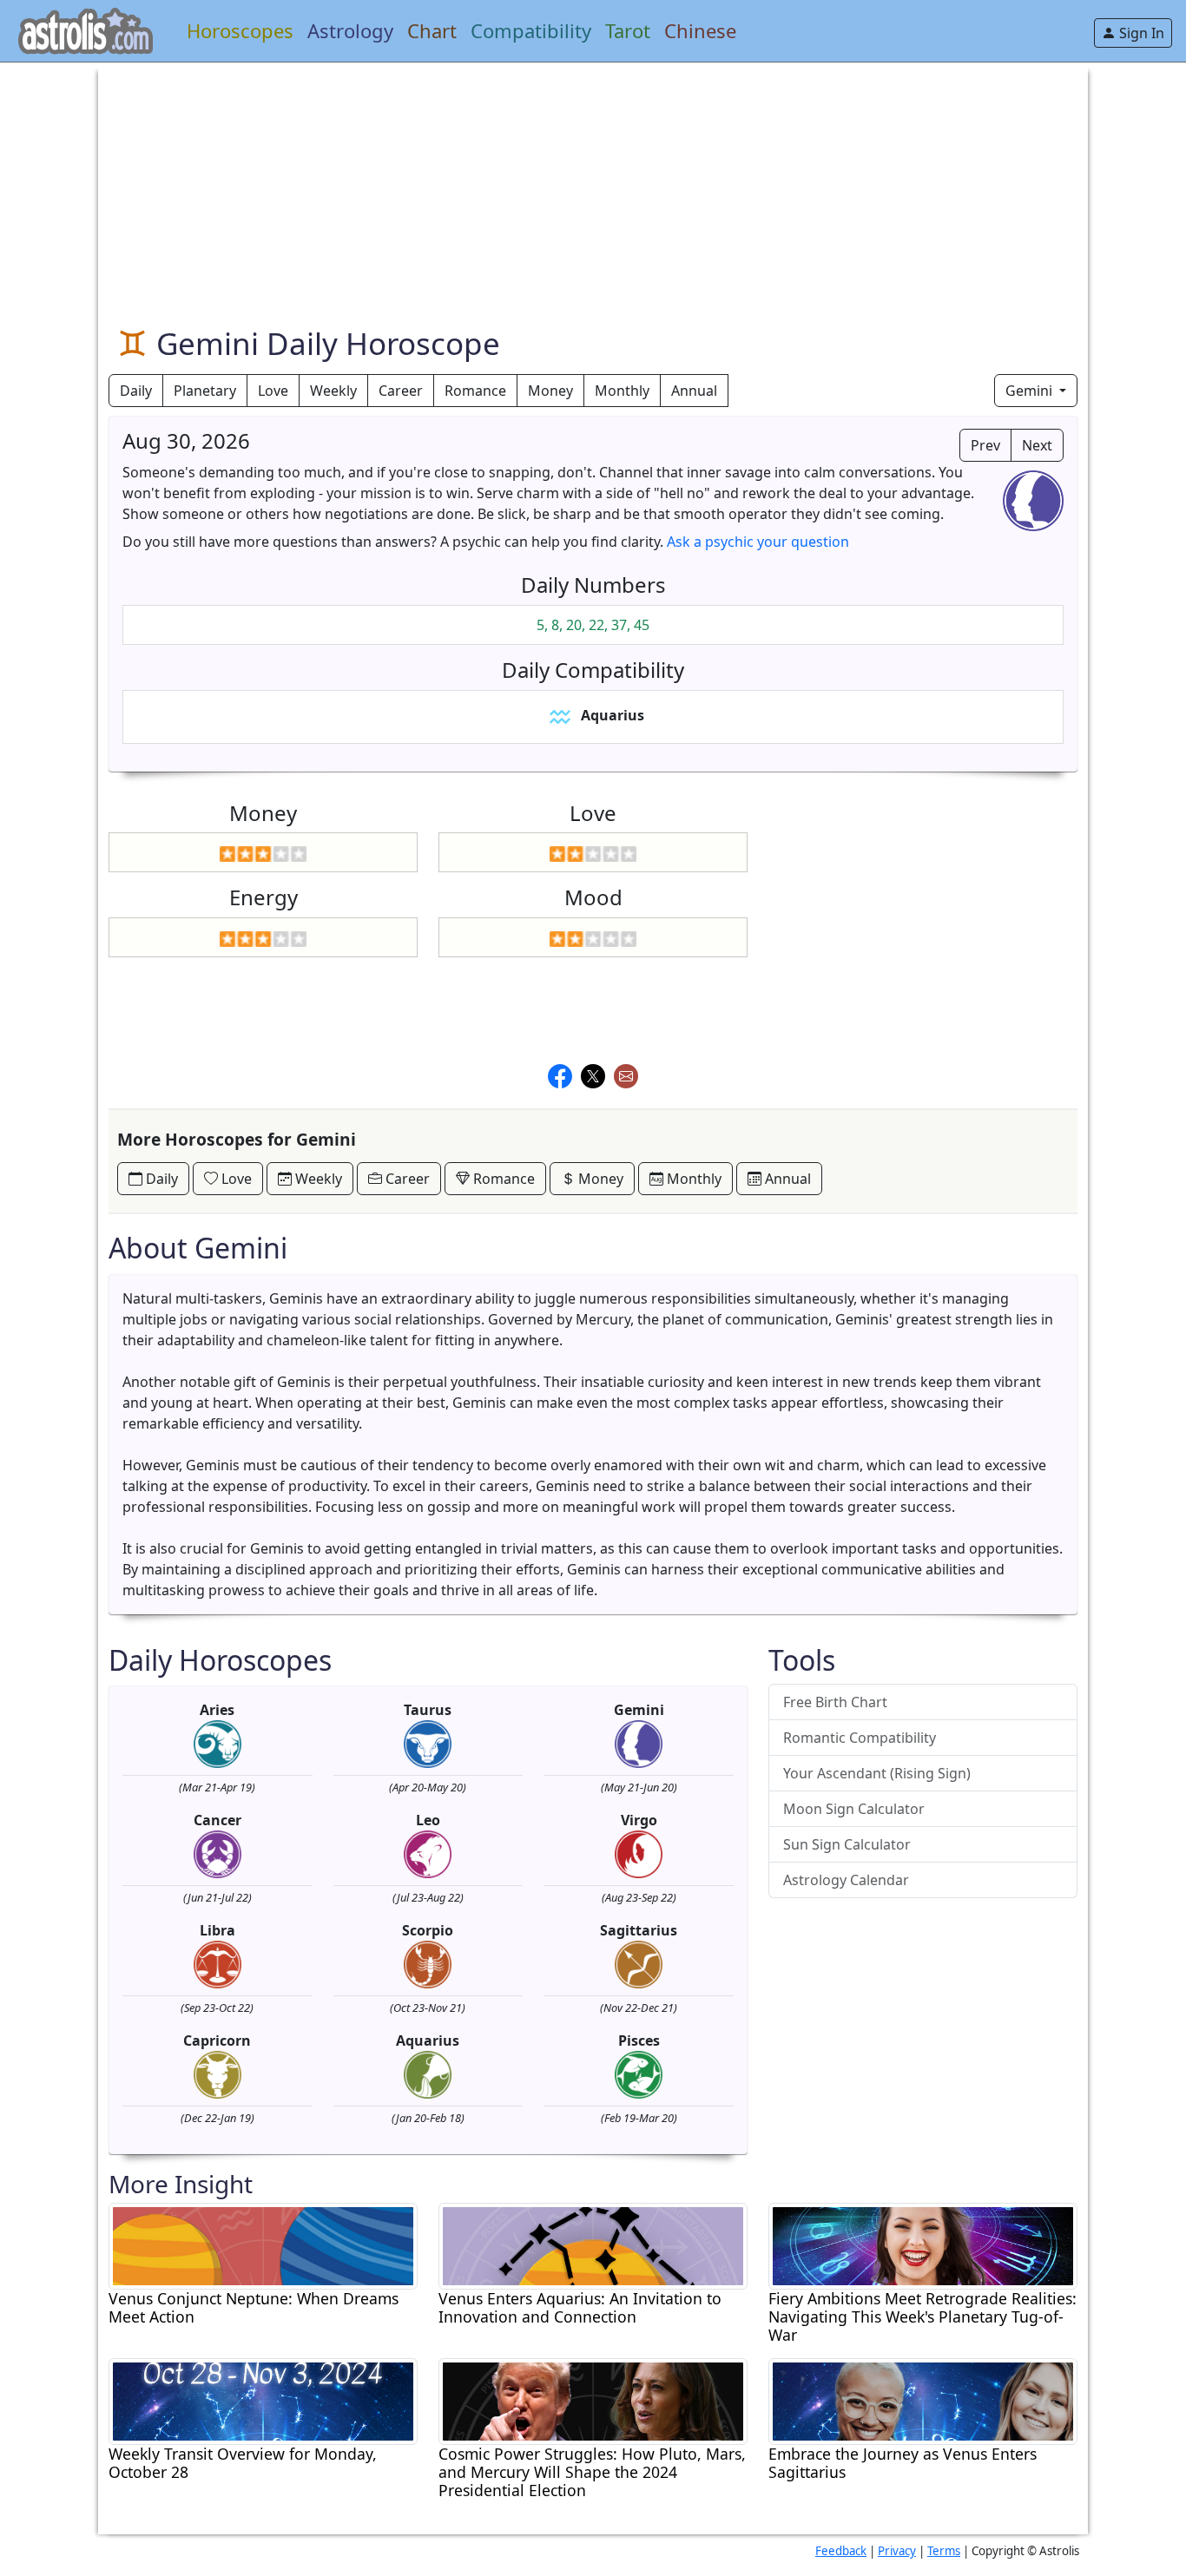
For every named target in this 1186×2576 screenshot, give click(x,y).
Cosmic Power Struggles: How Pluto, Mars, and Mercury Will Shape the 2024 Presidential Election (592, 2472)
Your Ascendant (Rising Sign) (877, 1773)
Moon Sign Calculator (854, 1809)
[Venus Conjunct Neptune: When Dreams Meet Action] (263, 2244)
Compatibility (531, 30)
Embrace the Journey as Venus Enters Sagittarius (903, 2463)
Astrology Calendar (846, 1880)
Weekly (333, 391)
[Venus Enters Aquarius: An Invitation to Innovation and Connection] (593, 2244)
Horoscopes (240, 30)
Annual (694, 391)
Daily (136, 391)
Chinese (700, 30)
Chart (432, 30)
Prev (985, 445)
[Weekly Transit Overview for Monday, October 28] (263, 2400)
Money (550, 391)
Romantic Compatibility (860, 1738)
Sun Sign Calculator (847, 1844)
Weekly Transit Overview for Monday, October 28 (243, 2463)
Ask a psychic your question (758, 542)
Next (1037, 445)
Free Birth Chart (835, 1702)
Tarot (628, 30)
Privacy (897, 2551)
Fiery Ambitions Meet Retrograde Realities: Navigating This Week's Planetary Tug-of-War (922, 2317)
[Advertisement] (593, 184)
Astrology (350, 30)
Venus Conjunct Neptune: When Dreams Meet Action (254, 2308)
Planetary (205, 391)
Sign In (1140, 33)
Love (273, 391)
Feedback (841, 2551)
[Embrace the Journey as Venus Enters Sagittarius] (923, 2400)
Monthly (622, 391)
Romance (475, 391)
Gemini (1031, 391)
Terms (944, 2551)
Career (401, 391)
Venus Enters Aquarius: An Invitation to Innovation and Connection (580, 2308)
